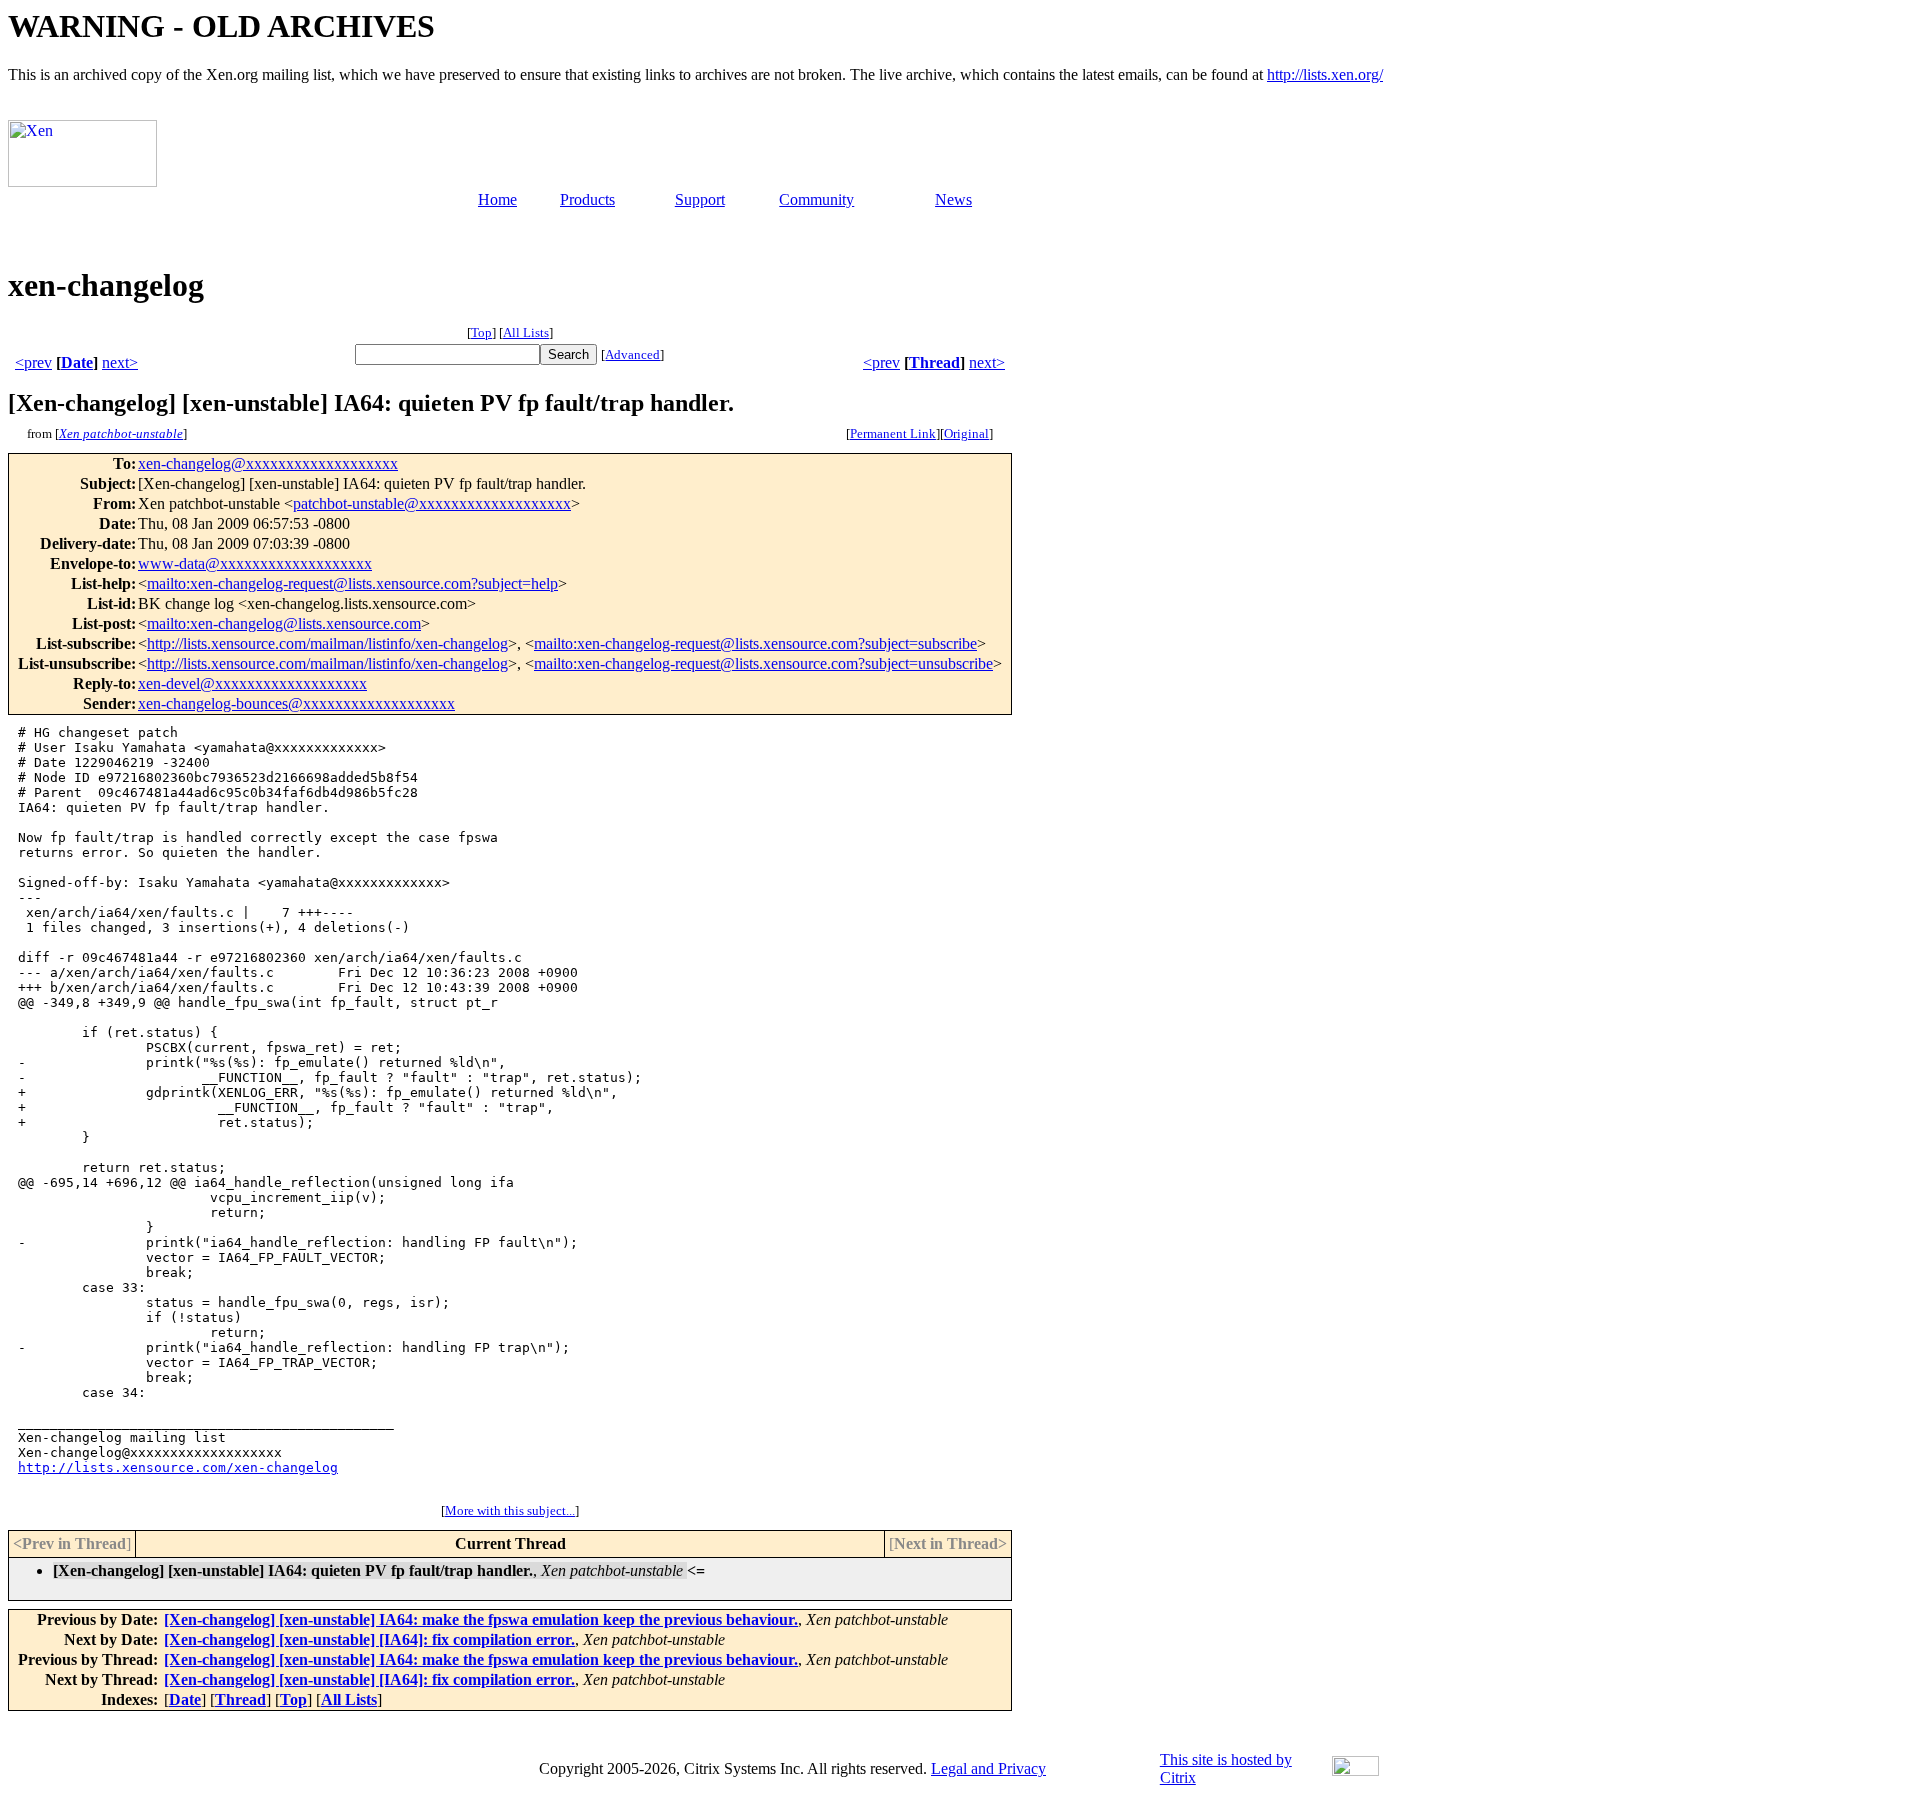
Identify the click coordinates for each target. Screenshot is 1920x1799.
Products (587, 199)
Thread (934, 362)
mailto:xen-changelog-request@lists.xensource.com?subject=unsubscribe (763, 663)
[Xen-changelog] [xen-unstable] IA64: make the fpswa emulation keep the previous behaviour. (481, 1619)
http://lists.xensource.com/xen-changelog (178, 1467)
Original (966, 433)
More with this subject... (510, 1510)
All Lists (526, 332)
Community (816, 199)
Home (497, 199)
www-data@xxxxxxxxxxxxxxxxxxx (255, 563)
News (953, 199)
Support (700, 199)
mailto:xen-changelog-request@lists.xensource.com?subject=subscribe (755, 643)
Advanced (632, 354)
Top (481, 332)
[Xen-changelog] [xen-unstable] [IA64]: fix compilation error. (369, 1639)
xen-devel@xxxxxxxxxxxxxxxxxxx (252, 683)
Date (77, 362)
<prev (33, 362)
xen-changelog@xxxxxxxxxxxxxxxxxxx (268, 463)
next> (120, 362)
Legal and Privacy (988, 1768)
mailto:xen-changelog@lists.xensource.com (284, 623)
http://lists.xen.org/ (1325, 74)
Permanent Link (893, 433)
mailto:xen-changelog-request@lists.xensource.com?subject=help (352, 583)
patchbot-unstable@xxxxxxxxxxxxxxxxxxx (432, 503)
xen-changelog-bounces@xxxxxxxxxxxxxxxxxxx (296, 703)
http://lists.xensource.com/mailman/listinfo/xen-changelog (327, 643)
